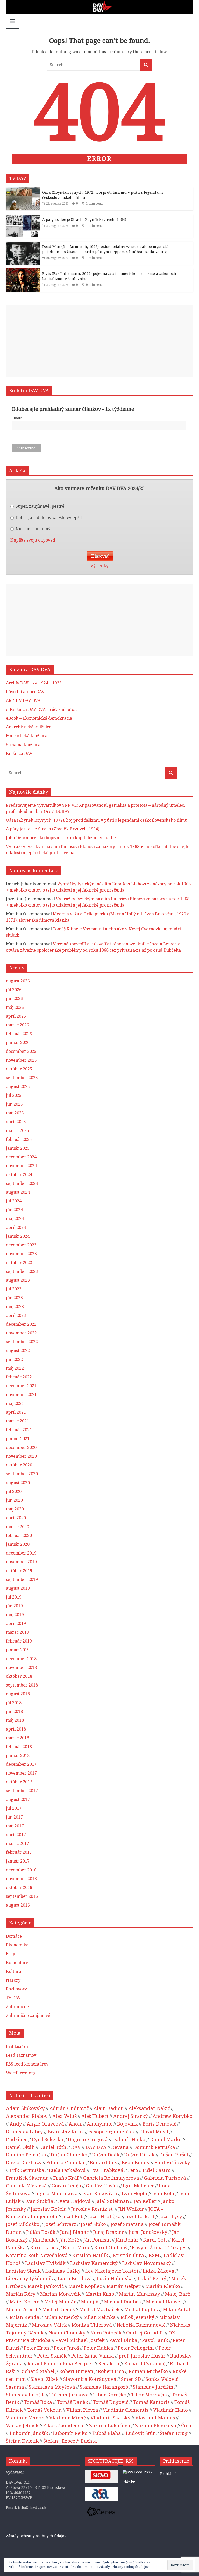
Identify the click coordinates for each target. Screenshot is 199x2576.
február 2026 (19, 1034)
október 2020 (19, 1465)
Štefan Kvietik (22, 2441)
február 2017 (19, 1852)
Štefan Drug (174, 2433)
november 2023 (21, 1254)
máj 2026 (15, 1007)
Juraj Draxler (109, 2232)
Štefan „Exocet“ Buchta (70, 2441)
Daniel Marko (166, 2139)
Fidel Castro (157, 2170)
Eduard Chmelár (66, 2162)
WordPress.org (21, 2073)
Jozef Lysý (171, 2216)
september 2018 (22, 1685)
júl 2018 (14, 1703)
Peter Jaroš (66, 2348)
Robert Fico (111, 2371)
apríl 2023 (16, 1315)
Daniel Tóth (53, 2147)
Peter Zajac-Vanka (93, 2356)
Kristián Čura (128, 2255)
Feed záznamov (21, 2055)
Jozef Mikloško (23, 2224)
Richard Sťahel (37, 2371)
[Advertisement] (99, 341)
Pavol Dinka (123, 2340)
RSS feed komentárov (27, 2064)
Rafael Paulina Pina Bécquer (61, 2363)
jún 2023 (14, 1298)
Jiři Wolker (131, 2209)
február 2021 (19, 1430)
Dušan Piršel (174, 2154)
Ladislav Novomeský (147, 2263)
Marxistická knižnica (27, 736)
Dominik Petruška (154, 2147)
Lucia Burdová (75, 2278)
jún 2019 (14, 1606)
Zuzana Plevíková (156, 2425)
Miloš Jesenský (137, 2317)
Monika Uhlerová (92, 2325)
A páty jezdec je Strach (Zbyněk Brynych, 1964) (84, 219)
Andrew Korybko (173, 2116)
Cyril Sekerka (48, 2139)
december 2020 (21, 1447)
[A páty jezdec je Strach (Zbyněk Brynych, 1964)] (23, 217)
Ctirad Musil (154, 2131)
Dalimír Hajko (129, 2139)
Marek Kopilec (85, 2286)
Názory (13, 1980)
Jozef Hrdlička (104, 2216)
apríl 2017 (16, 1835)
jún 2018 (14, 1711)
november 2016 (21, 1879)
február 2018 (19, 1747)
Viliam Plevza (82, 2410)
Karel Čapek (44, 2247)
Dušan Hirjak (139, 2154)
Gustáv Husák (102, 2185)
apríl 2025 (16, 1122)
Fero (133, 2170)
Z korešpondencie (64, 2425)
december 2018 (21, 1659)
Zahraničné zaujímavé (28, 2015)
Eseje (11, 1954)
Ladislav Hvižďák (45, 2263)
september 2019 (22, 1579)
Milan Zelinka (100, 2317)
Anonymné (100, 2124)
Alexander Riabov (27, 2116)
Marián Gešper (124, 2286)
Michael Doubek (123, 2301)
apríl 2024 (16, 1227)
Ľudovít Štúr (140, 2433)
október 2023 (19, 1263)
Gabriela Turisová (165, 2178)
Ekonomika (17, 1945)
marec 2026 (17, 1025)
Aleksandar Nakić (149, 2108)
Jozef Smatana (127, 2224)
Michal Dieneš (58, 2309)
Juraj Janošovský (148, 2232)
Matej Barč (177, 2294)
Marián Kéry (21, 2294)
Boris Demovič (159, 2124)
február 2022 (19, 1377)
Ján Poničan (97, 2240)
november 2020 (21, 1456)
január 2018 (18, 1755)
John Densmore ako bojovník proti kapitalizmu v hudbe (61, 838)
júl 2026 (14, 990)
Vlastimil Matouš (155, 2417)
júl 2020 (14, 1491)
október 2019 (19, 1571)
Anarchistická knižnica (29, 727)
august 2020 (18, 1483)
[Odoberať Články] (133, 2472)
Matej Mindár (60, 2301)
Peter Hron (37, 2348)
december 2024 (21, 1157)
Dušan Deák (106, 2154)
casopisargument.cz (112, 2131)
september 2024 (22, 1183)
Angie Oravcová (45, 2124)
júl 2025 (14, 1095)
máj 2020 (15, 1509)
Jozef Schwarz (60, 2224)
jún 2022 (14, 1359)
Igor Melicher (138, 2185)
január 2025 (18, 1148)
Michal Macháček (99, 2309)
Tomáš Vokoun (44, 2410)
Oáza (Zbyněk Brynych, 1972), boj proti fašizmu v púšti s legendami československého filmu (97, 820)
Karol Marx (76, 2247)
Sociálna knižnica (23, 745)
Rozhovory (16, 1989)
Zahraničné (17, 2006)
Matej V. (90, 2301)
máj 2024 (15, 1218)
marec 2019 (17, 1632)
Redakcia (109, 2363)
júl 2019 (14, 1597)
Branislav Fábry (24, 2131)
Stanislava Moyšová (52, 2387)
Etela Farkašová (67, 2170)
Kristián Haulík (90, 2255)
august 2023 (18, 1280)
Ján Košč (69, 2240)
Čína (186, 2425)
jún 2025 (14, 1104)
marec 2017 (17, 1843)
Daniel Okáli (20, 2147)
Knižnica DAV (19, 753)
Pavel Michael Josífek (80, 2340)
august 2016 (18, 1905)
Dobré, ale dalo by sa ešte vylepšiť (48, 517)
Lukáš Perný (152, 2278)
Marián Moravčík (60, 2294)
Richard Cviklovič (145, 2363)
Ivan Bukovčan (100, 2193)
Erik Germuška (27, 2170)
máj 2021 (15, 1403)
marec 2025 (17, 1130)
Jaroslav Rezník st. (93, 2209)
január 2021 (18, 1439)
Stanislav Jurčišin (153, 2387)
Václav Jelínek (22, 2425)
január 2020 (18, 1544)
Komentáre (17, 1962)
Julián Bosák (41, 2232)
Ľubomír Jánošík (29, 2433)
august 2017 (18, 1799)
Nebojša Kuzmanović (141, 2325)
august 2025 (18, 1086)
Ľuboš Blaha (107, 2433)
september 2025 (22, 1078)
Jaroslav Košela (49, 2209)
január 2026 (18, 1042)
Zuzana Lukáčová (110, 2425)
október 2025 (19, 1069)
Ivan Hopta (135, 2193)
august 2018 (18, 1694)
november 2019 (21, 1562)
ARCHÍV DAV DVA (23, 700)
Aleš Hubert (95, 2116)
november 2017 (21, 1773)
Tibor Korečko (110, 2394)
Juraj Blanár (74, 2232)
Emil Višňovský (172, 2162)
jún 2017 (14, 1817)
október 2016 (19, 1887)
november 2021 (21, 1395)
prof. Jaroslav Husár (142, 2356)
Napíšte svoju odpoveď (33, 540)
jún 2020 (14, 1500)
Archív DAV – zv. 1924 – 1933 (34, 683)
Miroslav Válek (49, 2325)
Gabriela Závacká (26, 2185)
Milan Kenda (24, 2317)
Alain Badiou (109, 2108)
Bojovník (127, 2124)
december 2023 (21, 1245)
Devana (120, 2147)
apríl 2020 (16, 1518)
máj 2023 (15, 1307)
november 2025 (21, 1060)
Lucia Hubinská (115, 2278)
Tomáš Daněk (72, 2402)
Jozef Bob (73, 2216)
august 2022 (18, 1351)
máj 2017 (15, 1826)
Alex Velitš (65, 2116)
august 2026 (18, 981)
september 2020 (22, 1474)
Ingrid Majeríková (56, 2193)
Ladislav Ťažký (63, 2271)
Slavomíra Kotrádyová (90, 2379)
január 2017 (18, 1861)
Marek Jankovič (46, 2286)
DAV (76, 2147)
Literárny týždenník (30, 2278)
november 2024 (21, 1166)
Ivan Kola (163, 2193)
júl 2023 (14, 1289)
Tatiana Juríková (69, 2394)
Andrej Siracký (131, 2116)
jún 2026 (14, 998)
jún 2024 (14, 1210)
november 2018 (21, 1667)
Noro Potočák (106, 2333)
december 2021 (21, 1386)
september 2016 (22, 1896)
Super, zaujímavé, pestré (39, 506)
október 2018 (19, 1676)
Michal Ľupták (141, 2309)
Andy (16, 2124)
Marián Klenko (163, 2286)
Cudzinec (17, 2139)
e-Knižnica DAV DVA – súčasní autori (42, 709)
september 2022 (22, 1342)
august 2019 (18, 1588)
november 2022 (21, 1333)
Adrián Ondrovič (69, 2108)
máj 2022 (15, 1368)
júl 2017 (14, 1808)
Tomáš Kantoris (151, 2402)
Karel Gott (155, 2240)
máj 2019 (15, 1615)
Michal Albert (22, 2309)
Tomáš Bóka (38, 2402)
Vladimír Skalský (111, 2417)
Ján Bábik (44, 2240)
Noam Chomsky (67, 2333)
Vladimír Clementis (126, 2410)
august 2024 (18, 1192)
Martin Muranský (140, 2294)
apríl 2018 (16, 1729)
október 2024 (19, 1174)
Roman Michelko (148, 2371)
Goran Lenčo (66, 2185)
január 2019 (18, 1650)
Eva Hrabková (107, 2170)
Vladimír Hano (170, 2410)
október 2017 (19, 1782)
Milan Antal (176, 2309)
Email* (17, 418)
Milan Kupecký (61, 2317)
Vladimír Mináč (67, 2417)
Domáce (14, 1936)
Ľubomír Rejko (70, 2433)
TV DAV (13, 1998)
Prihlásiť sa (17, 2046)
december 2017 (21, 1764)
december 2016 (21, 1870)
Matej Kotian (25, 2301)
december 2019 (21, 1553)
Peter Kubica (98, 2348)
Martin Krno (100, 2294)
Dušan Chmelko (69, 2154)
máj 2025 (15, 1113)
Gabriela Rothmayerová (111, 2178)
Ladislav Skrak (23, 2271)
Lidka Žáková (159, 2271)
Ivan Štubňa (39, 2201)
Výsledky (99, 566)
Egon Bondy (136, 2162)
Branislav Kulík (66, 2131)
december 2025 (21, 1051)
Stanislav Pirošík (25, 2394)
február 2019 (19, 1641)
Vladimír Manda (25, 2417)
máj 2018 (15, 1720)
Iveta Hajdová (74, 2201)
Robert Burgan (76, 2371)
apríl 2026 (16, 1016)
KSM (154, 2255)
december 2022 (21, 1324)
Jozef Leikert (140, 2216)
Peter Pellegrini (136, 2348)
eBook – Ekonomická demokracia (39, 718)
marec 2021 (17, 1421)
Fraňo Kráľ (66, 2178)
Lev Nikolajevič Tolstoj (112, 2271)
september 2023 (22, 1271)
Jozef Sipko (93, 2224)
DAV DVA (96, 2147)
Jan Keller (145, 2201)
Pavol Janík (155, 2340)
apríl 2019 (16, 1623)
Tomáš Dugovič (111, 2402)
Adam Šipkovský (25, 2108)
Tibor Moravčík (149, 2394)
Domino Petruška (26, 2154)
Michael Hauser (164, 2301)
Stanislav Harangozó (104, 2387)
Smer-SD (131, 2379)
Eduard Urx (104, 2162)
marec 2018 (17, 1738)
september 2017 (22, 1791)
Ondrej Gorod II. (145, 2333)
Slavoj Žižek (45, 2379)
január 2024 (18, 1236)
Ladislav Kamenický (94, 2263)
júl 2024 (14, 1201)
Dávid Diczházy (24, 2162)
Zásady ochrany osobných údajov (36, 2536)
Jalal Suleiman (112, 2201)
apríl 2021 (16, 1412)
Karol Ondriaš (111, 2247)
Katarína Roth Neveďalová (37, 2255)
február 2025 (19, 1139)
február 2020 (19, 1535)
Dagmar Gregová (88, 2139)
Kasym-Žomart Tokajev (159, 2247)
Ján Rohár (127, 2240)
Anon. (75, 2124)
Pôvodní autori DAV (25, 692)
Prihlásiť (168, 2474)
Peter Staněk (52, 2356)
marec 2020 (17, 1527)
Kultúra (14, 1971)
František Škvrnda (27, 2178)
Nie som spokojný (33, 529)
